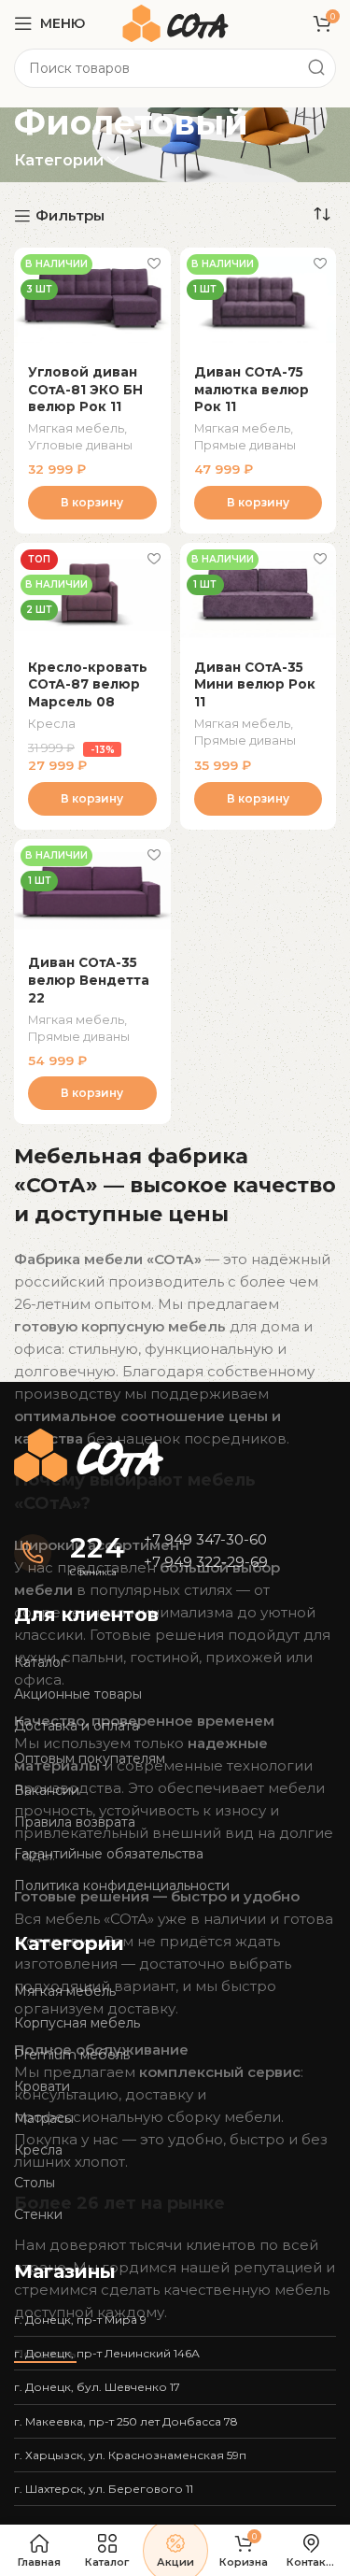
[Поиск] (316, 68)
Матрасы (44, 2118)
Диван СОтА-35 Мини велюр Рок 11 (255, 685)
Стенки (38, 2214)
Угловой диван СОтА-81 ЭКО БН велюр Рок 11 (85, 390)
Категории (59, 160)
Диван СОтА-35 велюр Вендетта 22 (89, 980)
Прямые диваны (245, 445)
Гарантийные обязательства (109, 1854)
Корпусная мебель (77, 2023)
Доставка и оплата (77, 1726)
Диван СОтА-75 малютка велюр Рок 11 (252, 390)
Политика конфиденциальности (122, 1886)
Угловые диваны (80, 445)
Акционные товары (78, 1694)
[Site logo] (175, 22)
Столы (35, 2183)
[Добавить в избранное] (154, 264)
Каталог (40, 1662)
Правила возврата (75, 1822)
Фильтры (70, 216)
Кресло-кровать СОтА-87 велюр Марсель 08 (88, 685)
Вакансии (47, 1790)
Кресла (52, 724)
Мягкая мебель (76, 428)
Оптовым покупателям (90, 1758)
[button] (92, 503)
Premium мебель (72, 2055)
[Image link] (89, 1454)
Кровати (42, 2086)
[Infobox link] (70, 1554)
